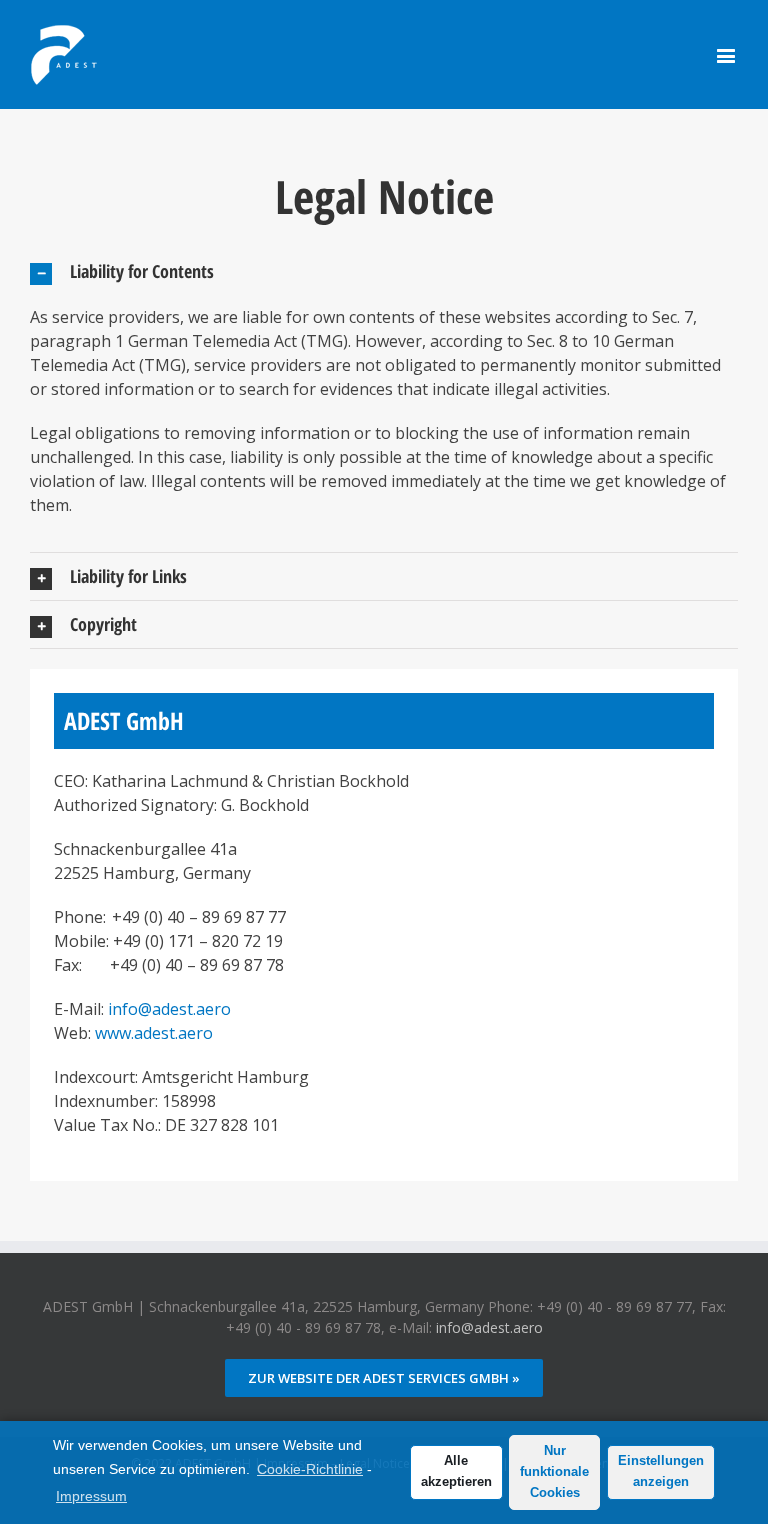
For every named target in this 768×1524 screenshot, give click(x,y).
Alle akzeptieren (456, 1471)
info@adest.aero (169, 1009)
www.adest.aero (154, 1033)
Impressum (91, 1496)
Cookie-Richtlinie (310, 1469)
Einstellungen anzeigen (661, 1471)
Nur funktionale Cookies (554, 1472)
